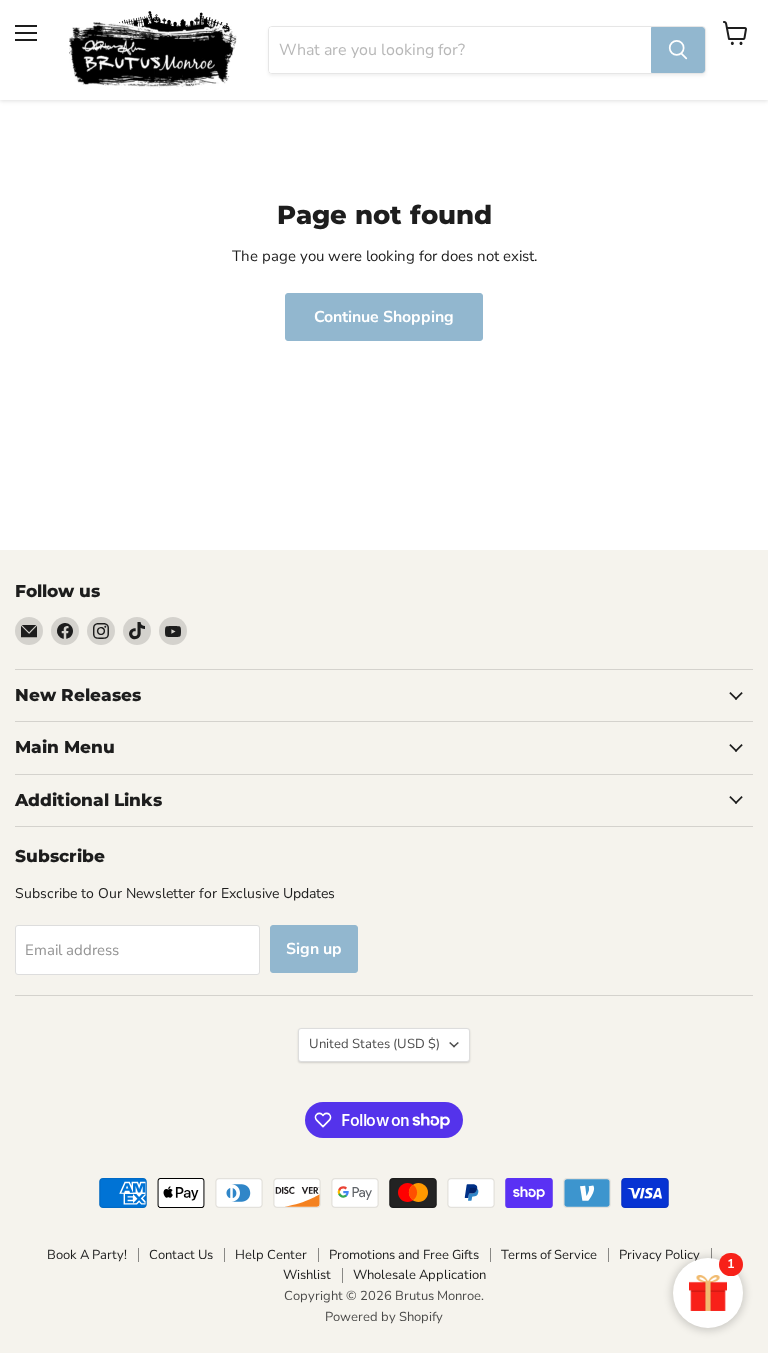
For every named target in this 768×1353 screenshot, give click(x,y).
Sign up (314, 949)
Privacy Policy (659, 1255)
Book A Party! (87, 1255)
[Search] (678, 50)
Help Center (271, 1255)
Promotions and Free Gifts (404, 1255)
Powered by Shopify (384, 1317)
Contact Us (181, 1255)
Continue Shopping (384, 317)
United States (374, 1044)
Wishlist (307, 1275)
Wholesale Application (419, 1275)
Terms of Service (549, 1255)
